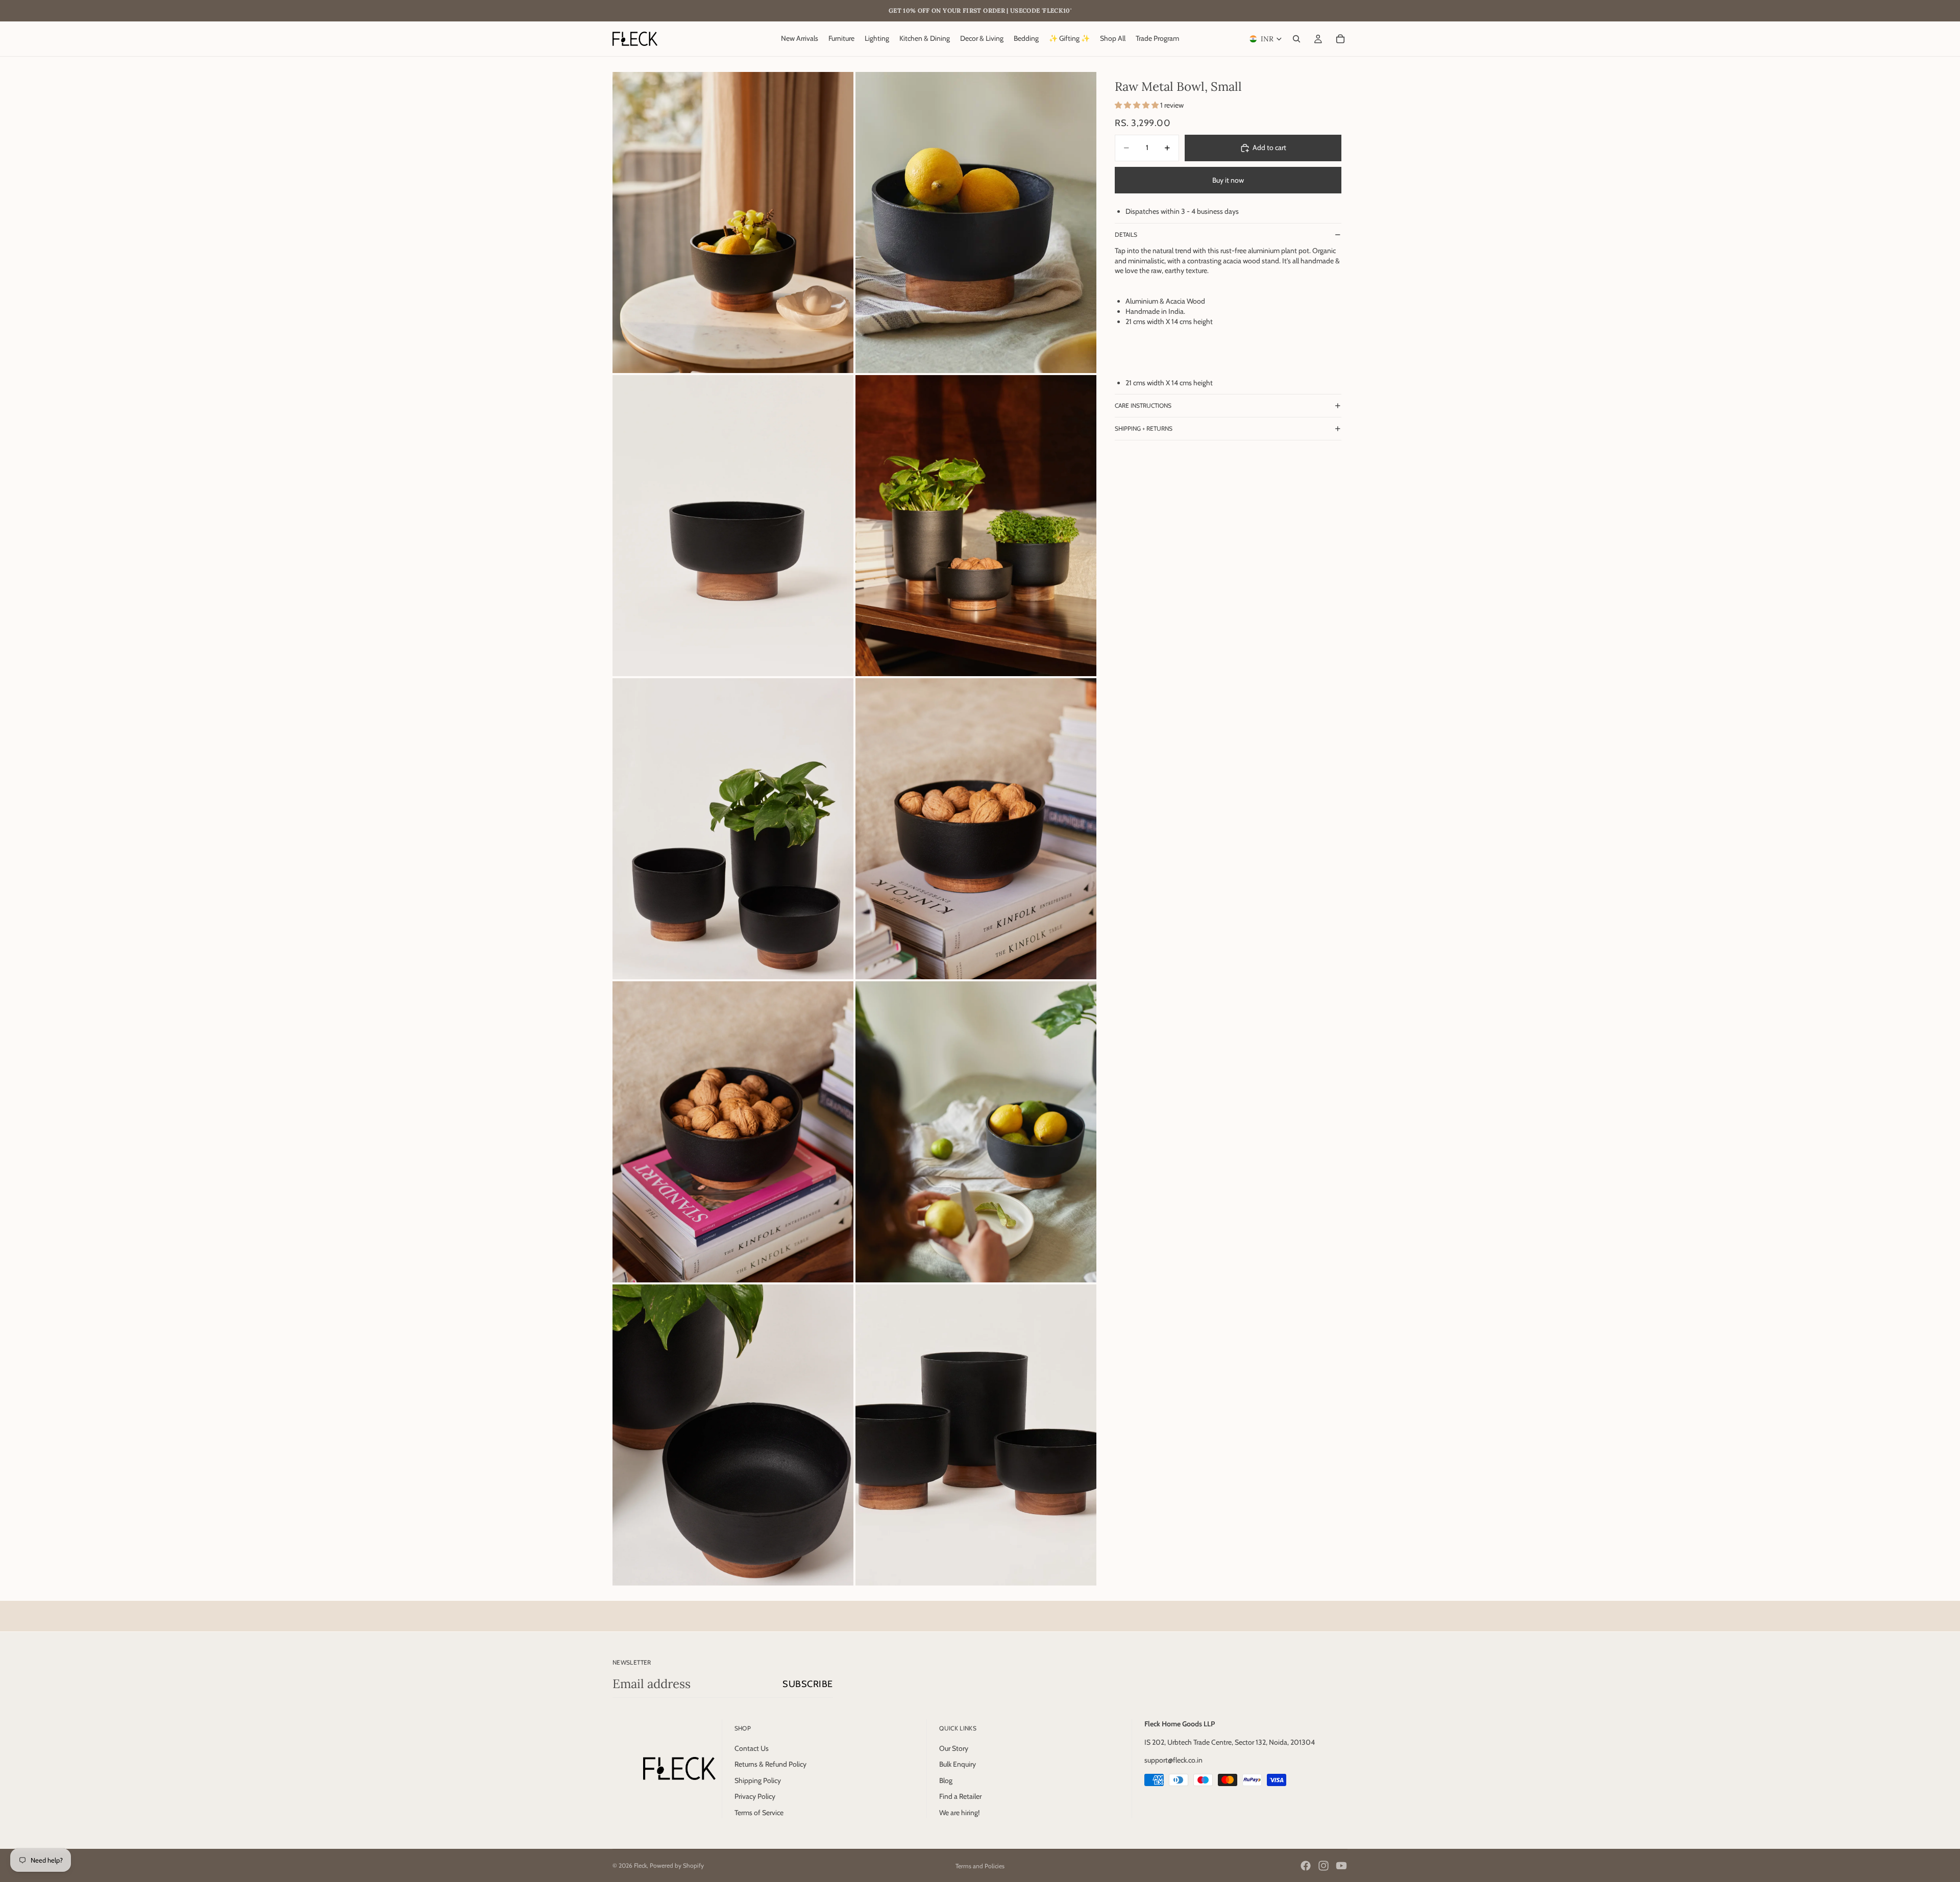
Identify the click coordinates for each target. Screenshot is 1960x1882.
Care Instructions (1143, 405)
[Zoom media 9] (733, 1435)
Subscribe (808, 1684)
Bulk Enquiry (958, 1765)
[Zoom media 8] (976, 1132)
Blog (946, 1780)
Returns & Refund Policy (770, 1765)
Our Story (954, 1748)
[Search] (1296, 39)
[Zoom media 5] (733, 829)
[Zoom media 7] (733, 1132)
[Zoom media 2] (976, 222)
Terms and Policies (980, 1866)
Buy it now (1228, 180)
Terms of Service (759, 1813)
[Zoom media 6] (976, 829)
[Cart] (1340, 39)
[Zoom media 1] (733, 222)
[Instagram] (1324, 1866)
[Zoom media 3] (733, 526)
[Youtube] (1341, 1866)
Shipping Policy (758, 1780)
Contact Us (752, 1748)
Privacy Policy (755, 1797)
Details (1126, 234)
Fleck (640, 1865)
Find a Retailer (960, 1797)
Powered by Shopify (677, 1865)
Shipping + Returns (1144, 428)
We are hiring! (959, 1813)
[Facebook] (1306, 1866)
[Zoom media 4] (976, 526)
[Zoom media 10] (976, 1435)
